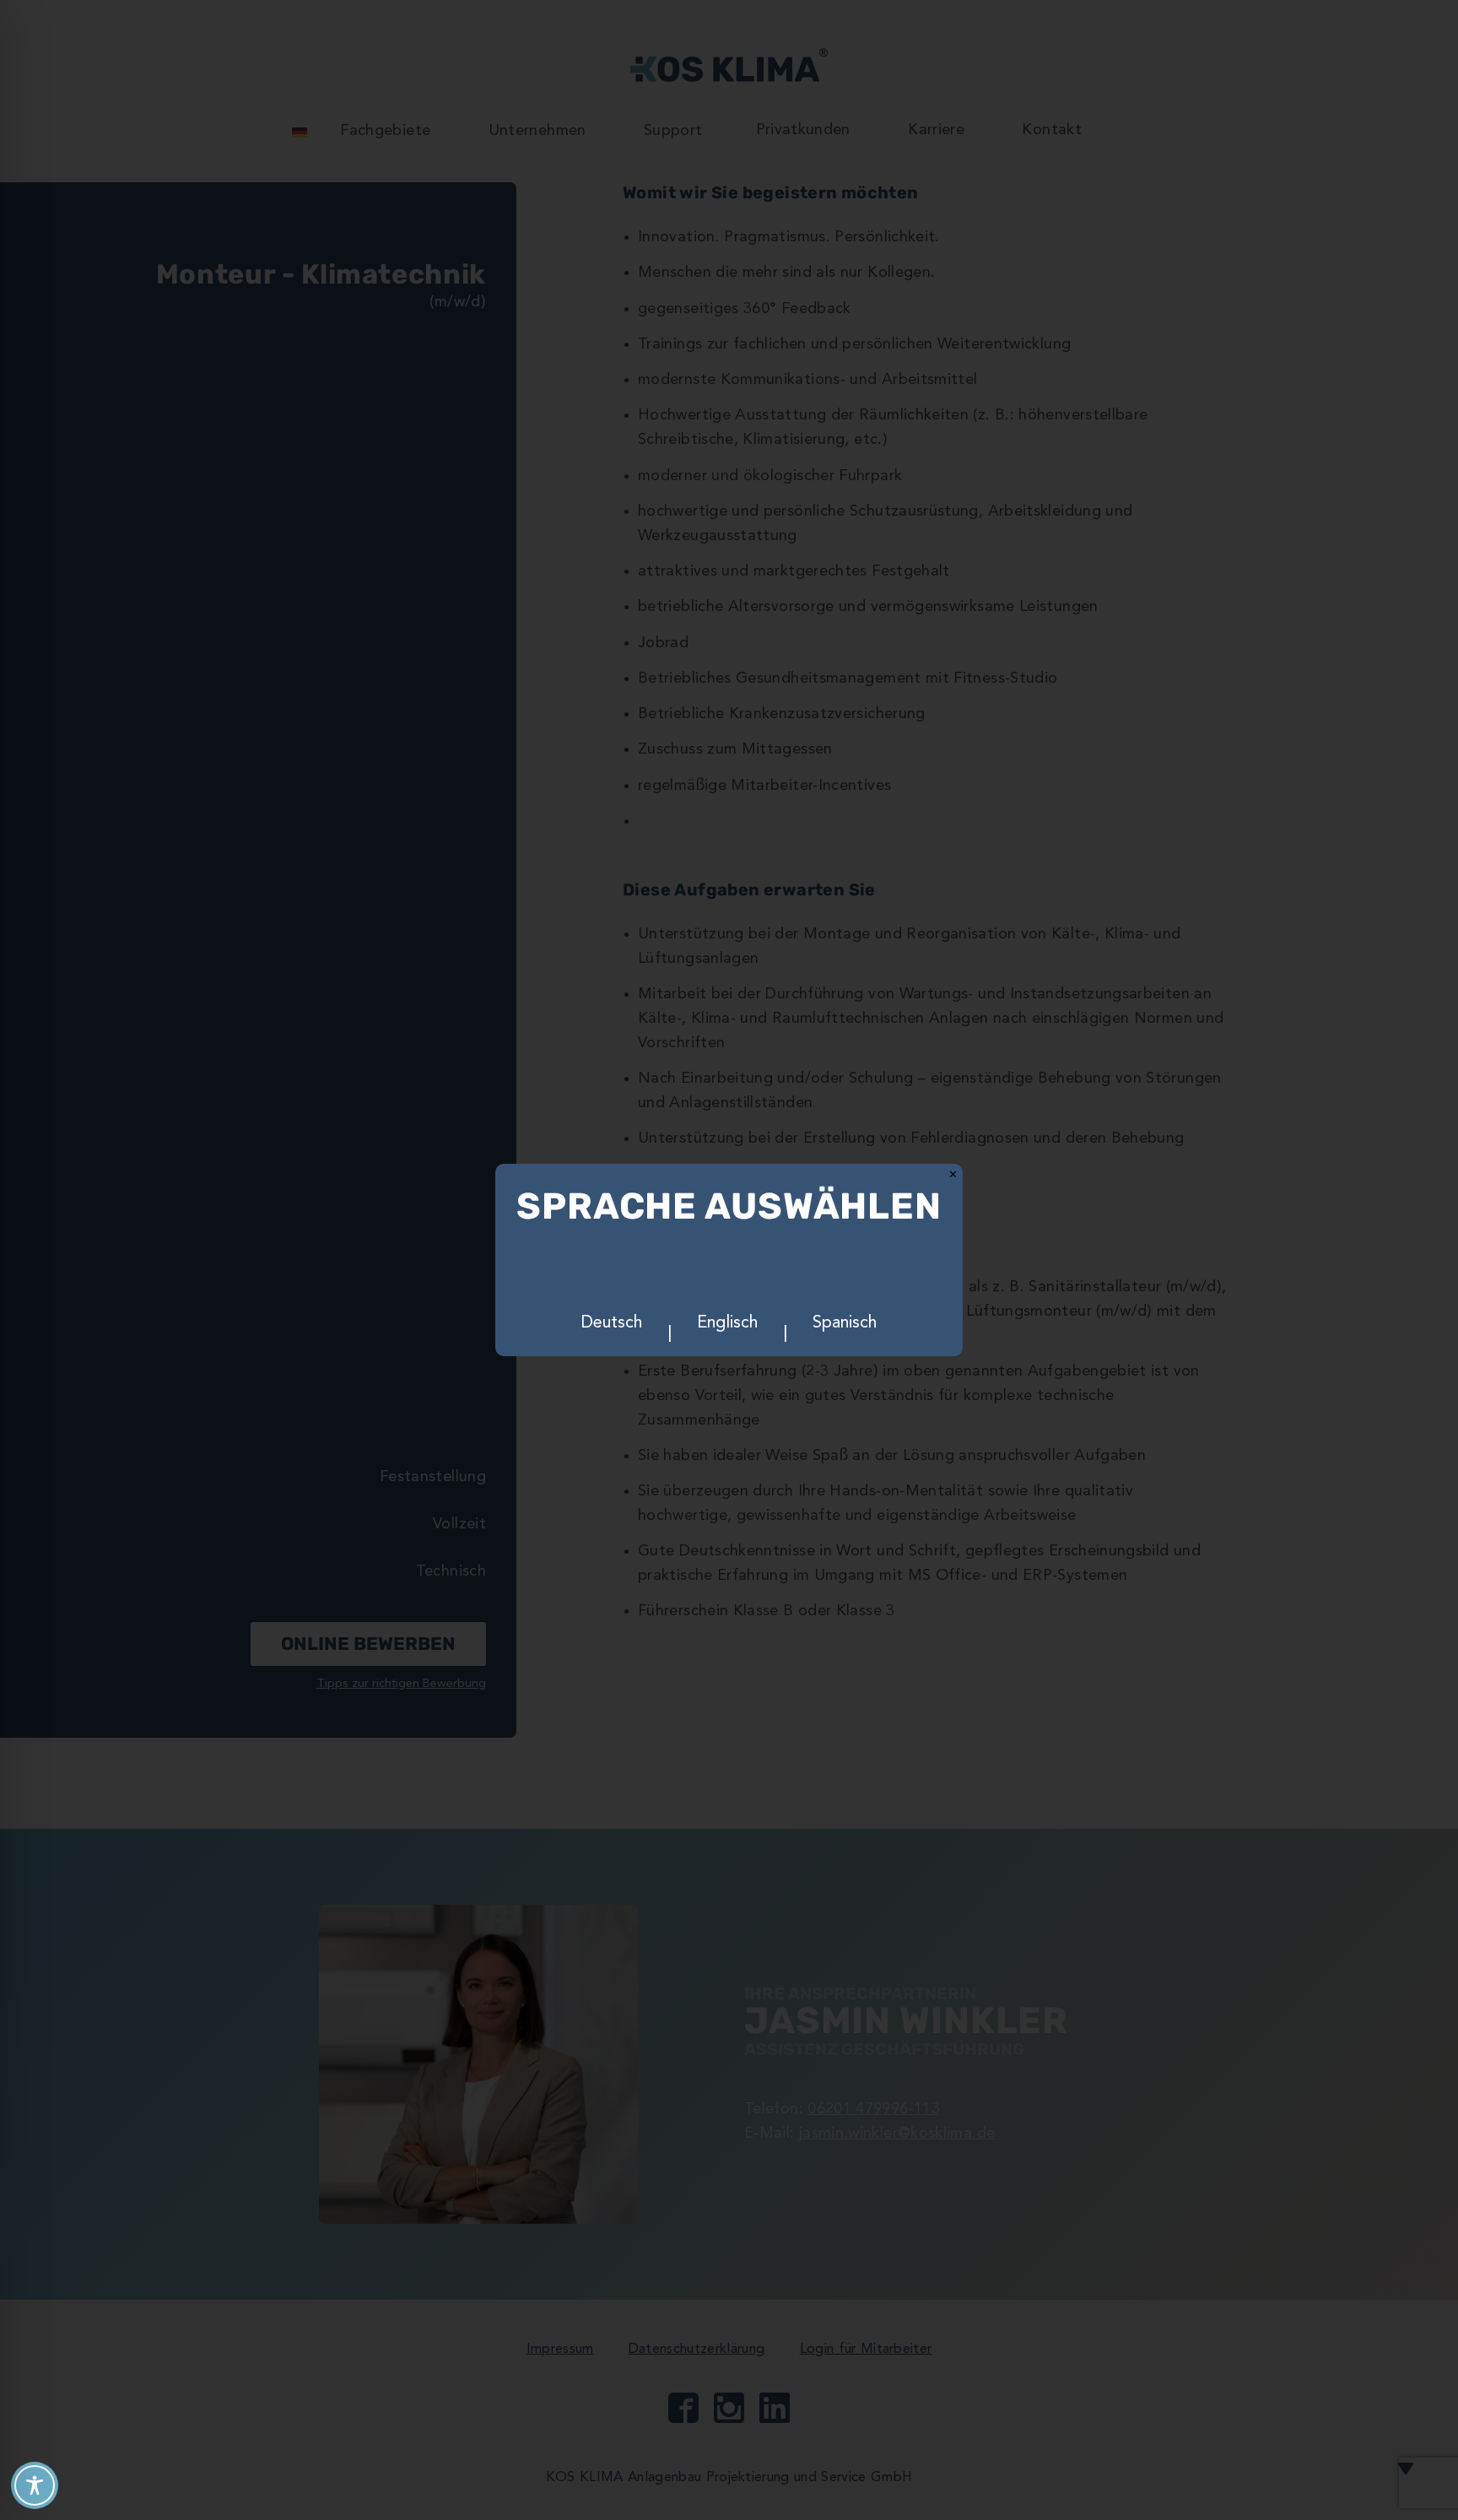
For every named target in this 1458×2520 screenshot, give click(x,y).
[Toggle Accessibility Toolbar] (35, 2485)
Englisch (727, 1323)
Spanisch (845, 1323)
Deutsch (612, 1323)
